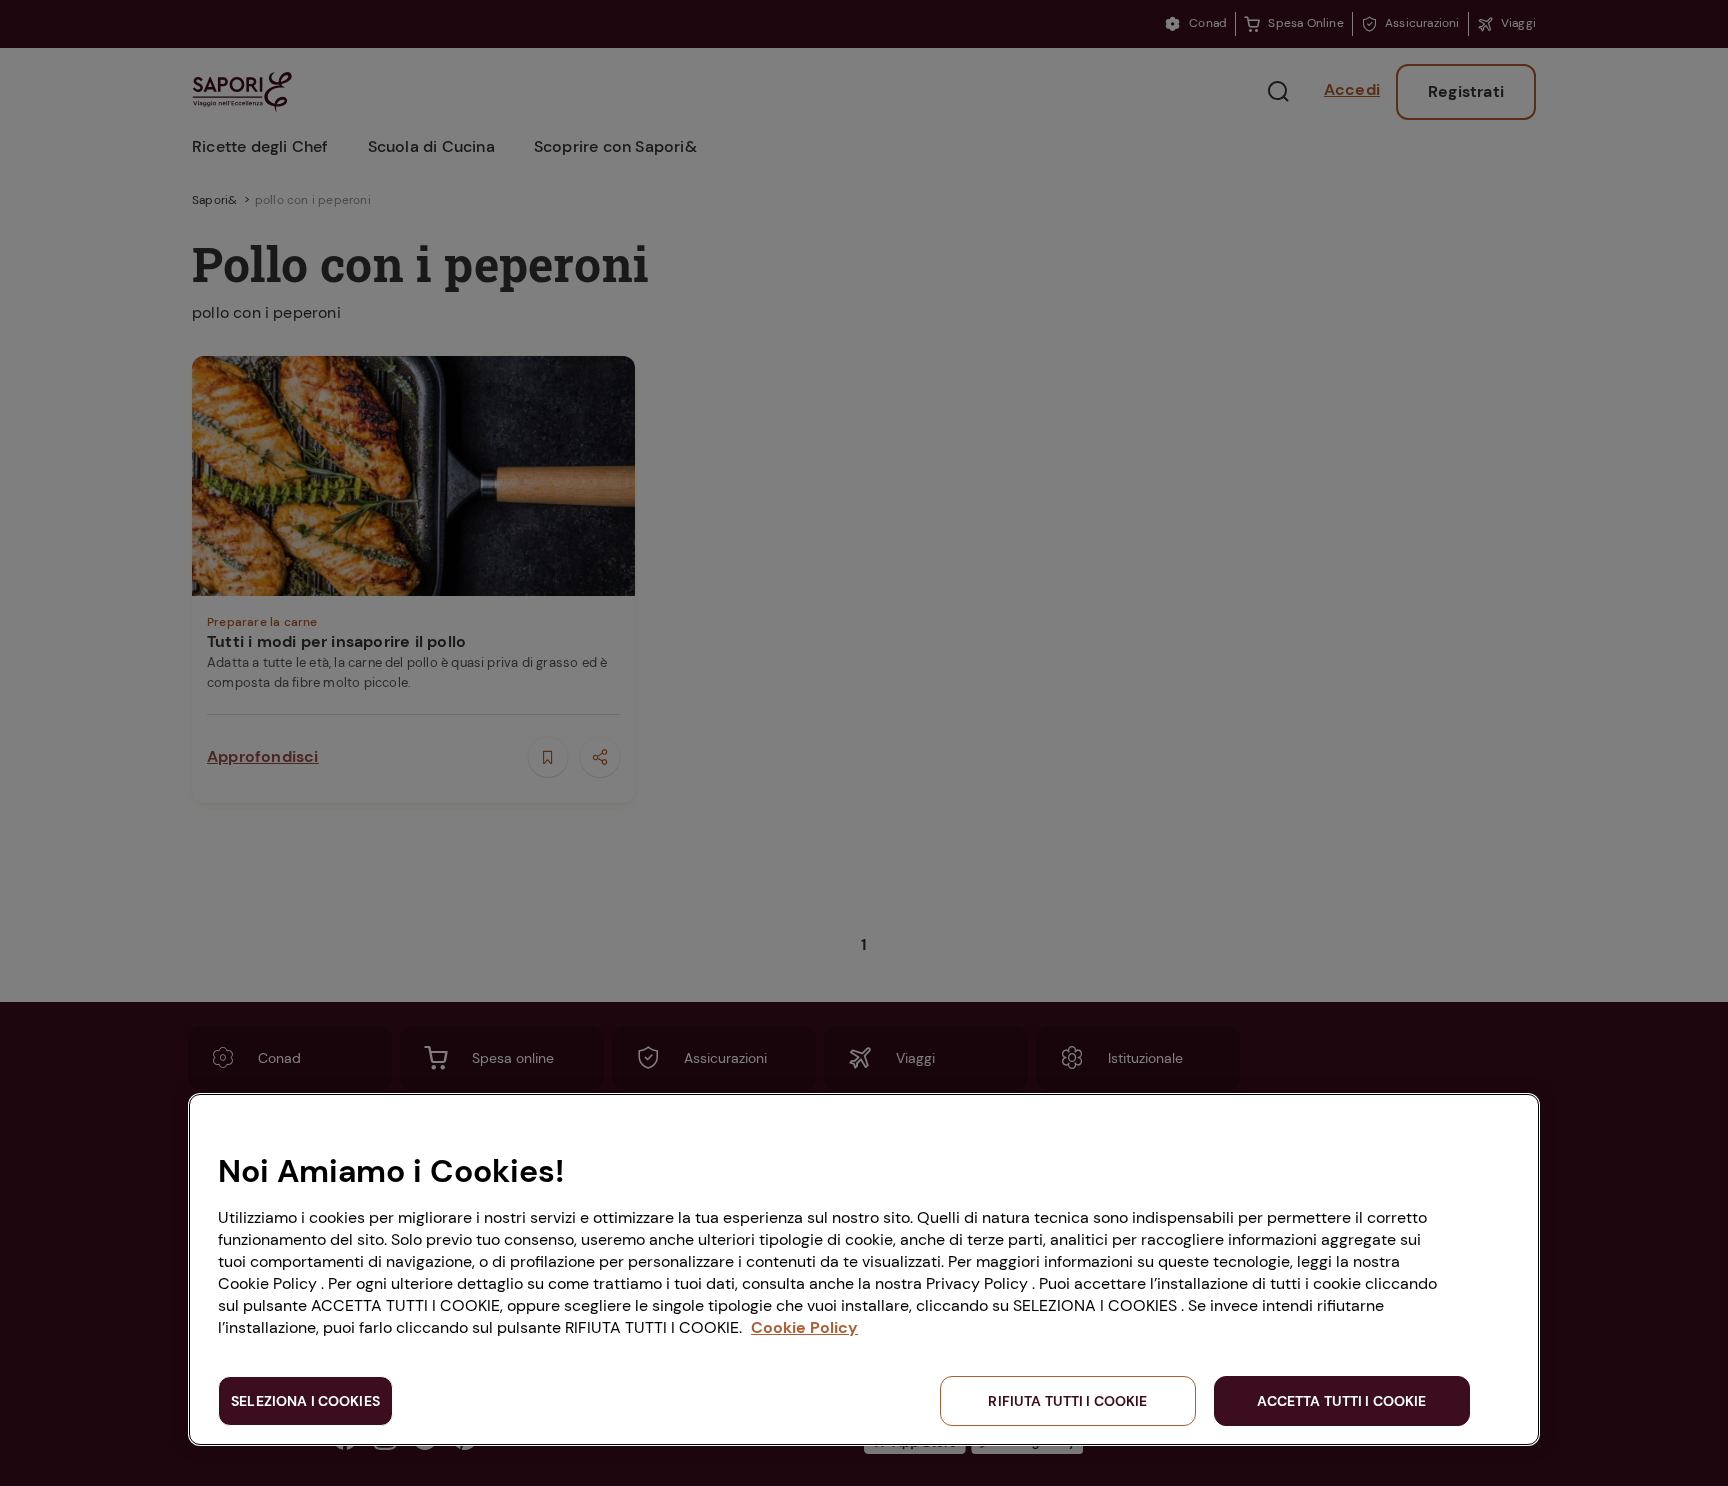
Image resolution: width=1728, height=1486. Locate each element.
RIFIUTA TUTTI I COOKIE (1067, 1401)
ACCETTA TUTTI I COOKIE (1341, 1401)
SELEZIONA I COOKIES (305, 1401)
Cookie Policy (804, 1327)
